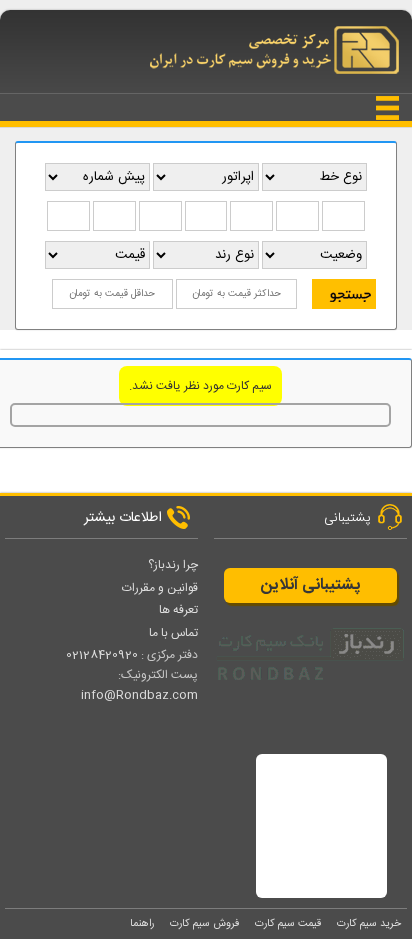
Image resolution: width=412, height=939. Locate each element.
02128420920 (102, 655)
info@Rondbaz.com (139, 695)
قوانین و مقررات (160, 588)
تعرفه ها (178, 610)
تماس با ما (173, 633)
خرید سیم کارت (369, 923)
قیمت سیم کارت (288, 923)
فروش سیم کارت (204, 923)
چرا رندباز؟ (173, 565)
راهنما (142, 923)
